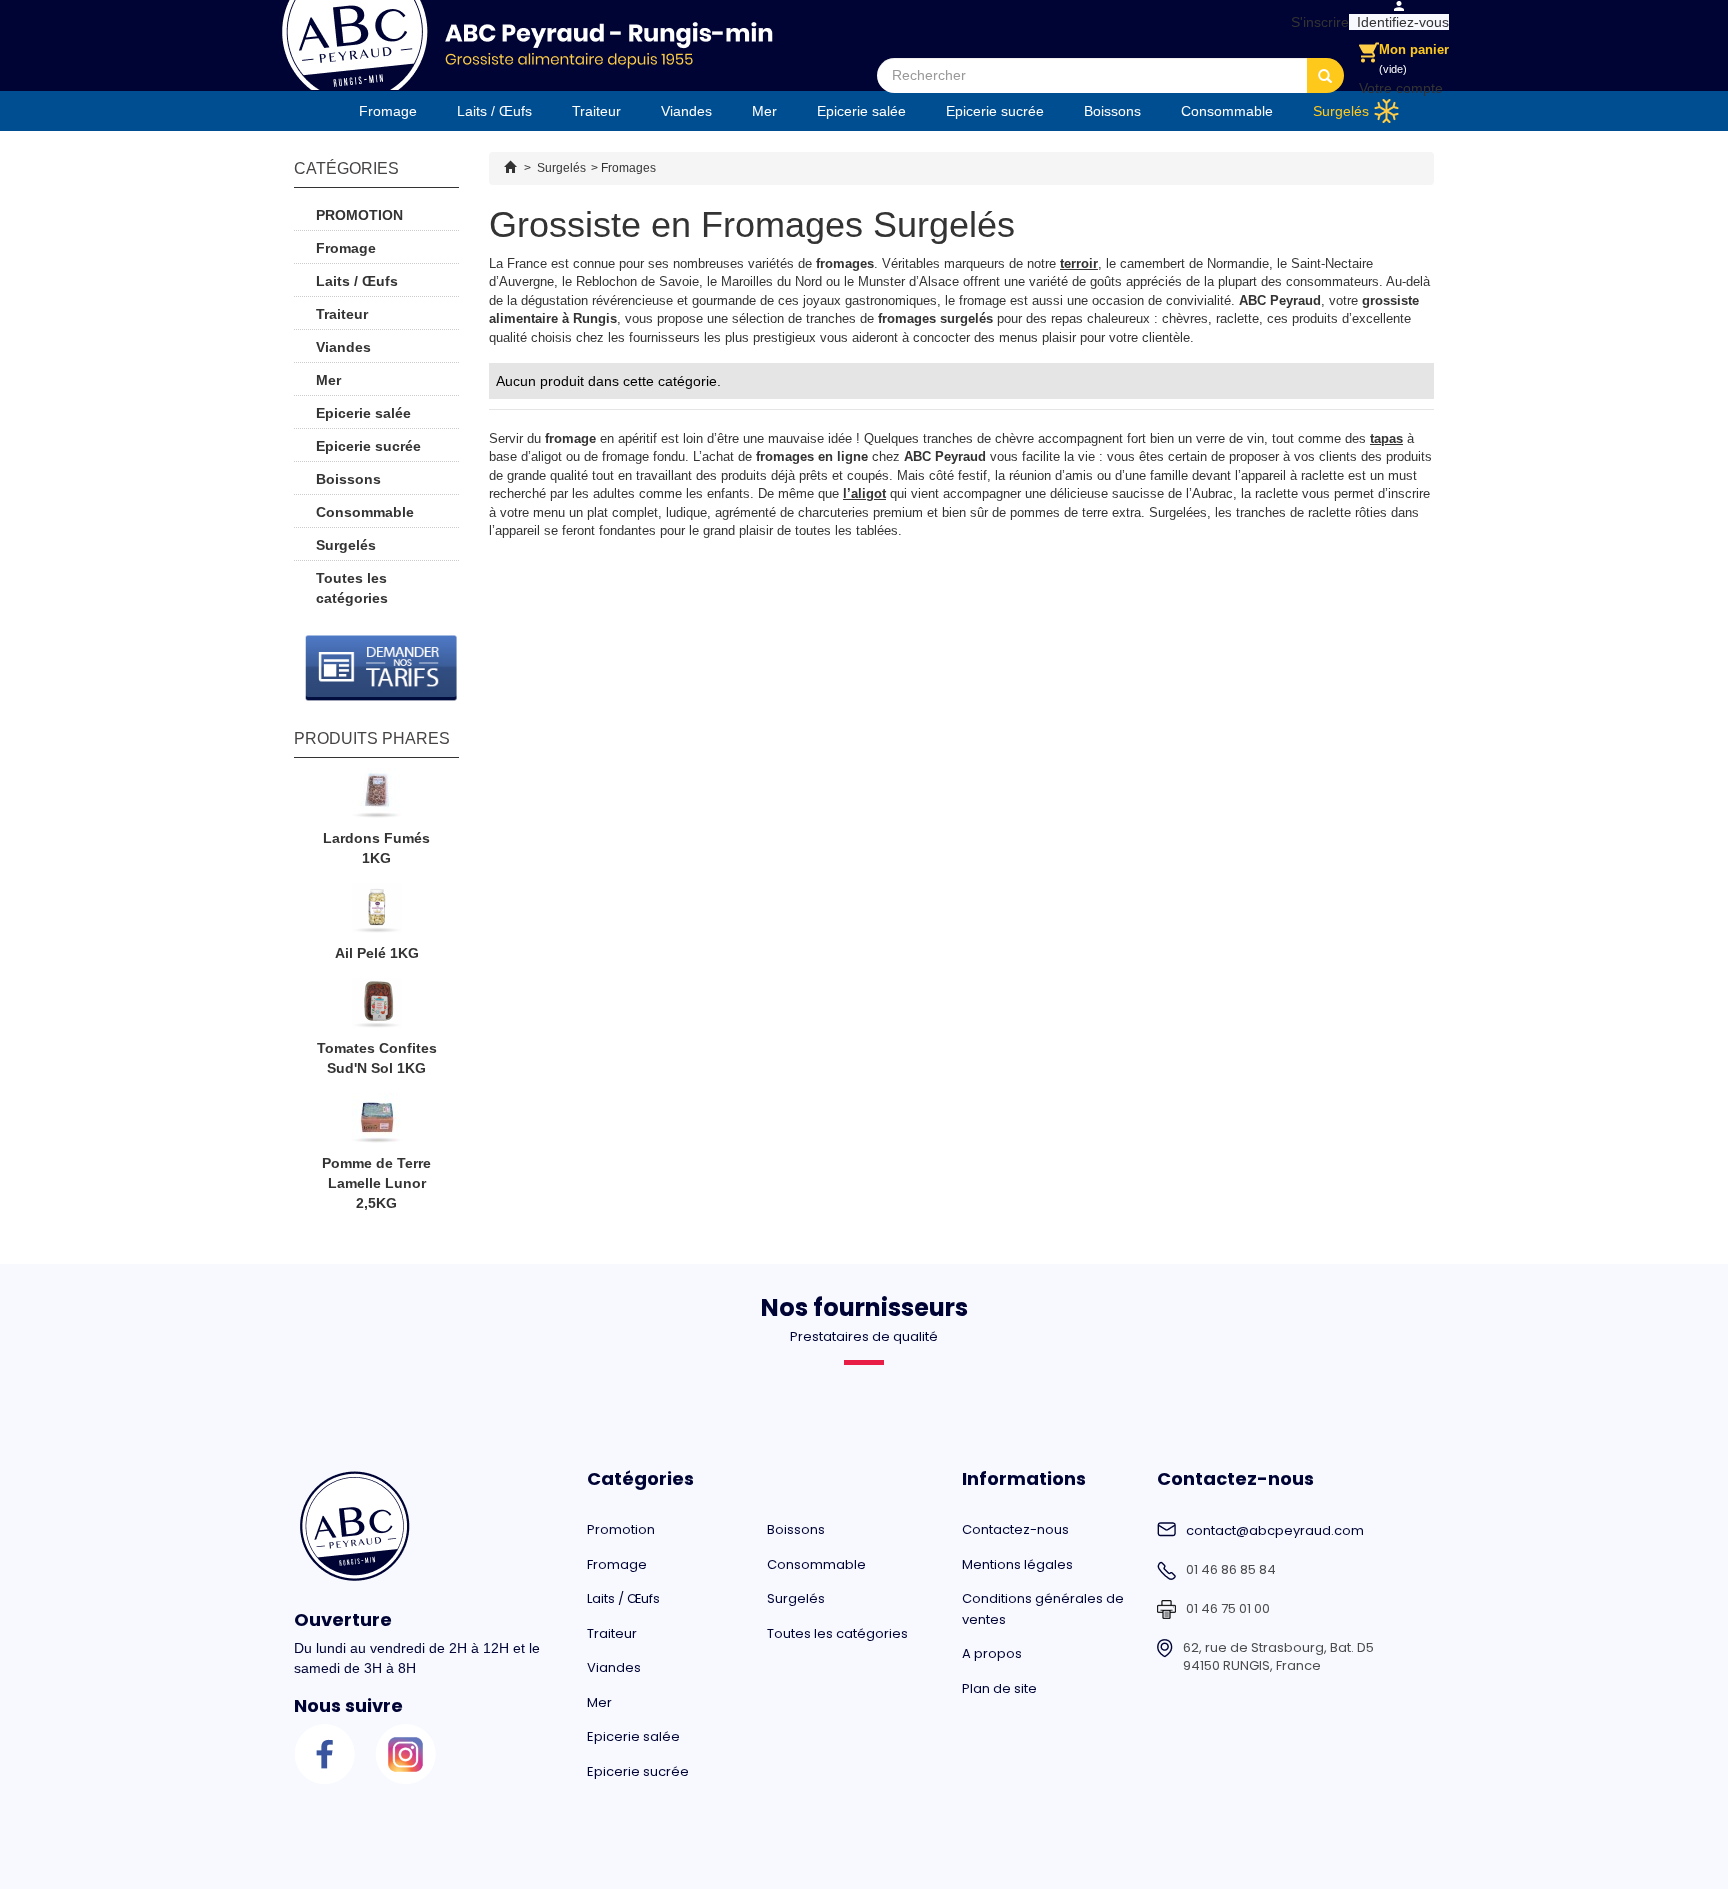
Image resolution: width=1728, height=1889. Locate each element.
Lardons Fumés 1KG (376, 848)
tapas (1386, 438)
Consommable (1227, 111)
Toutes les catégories (352, 588)
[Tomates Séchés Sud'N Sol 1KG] (376, 1008)
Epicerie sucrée (995, 111)
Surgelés (1341, 111)
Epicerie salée (861, 111)
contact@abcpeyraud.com (1275, 1531)
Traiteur (596, 111)
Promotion (359, 215)
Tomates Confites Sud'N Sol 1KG (377, 1058)
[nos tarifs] (381, 668)
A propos (992, 1653)
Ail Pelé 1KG (377, 953)
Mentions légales (1017, 1564)
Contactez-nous (1015, 1529)
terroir (1079, 263)
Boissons (1112, 111)
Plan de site (999, 1688)
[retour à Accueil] (510, 168)
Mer (764, 111)
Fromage (388, 111)
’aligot (866, 493)
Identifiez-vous (1399, 22)
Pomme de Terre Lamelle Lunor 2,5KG (376, 1183)
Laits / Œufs (494, 111)
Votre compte (1401, 88)
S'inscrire (1316, 22)
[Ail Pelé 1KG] (376, 913)
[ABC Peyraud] (526, 45)
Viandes (686, 111)
